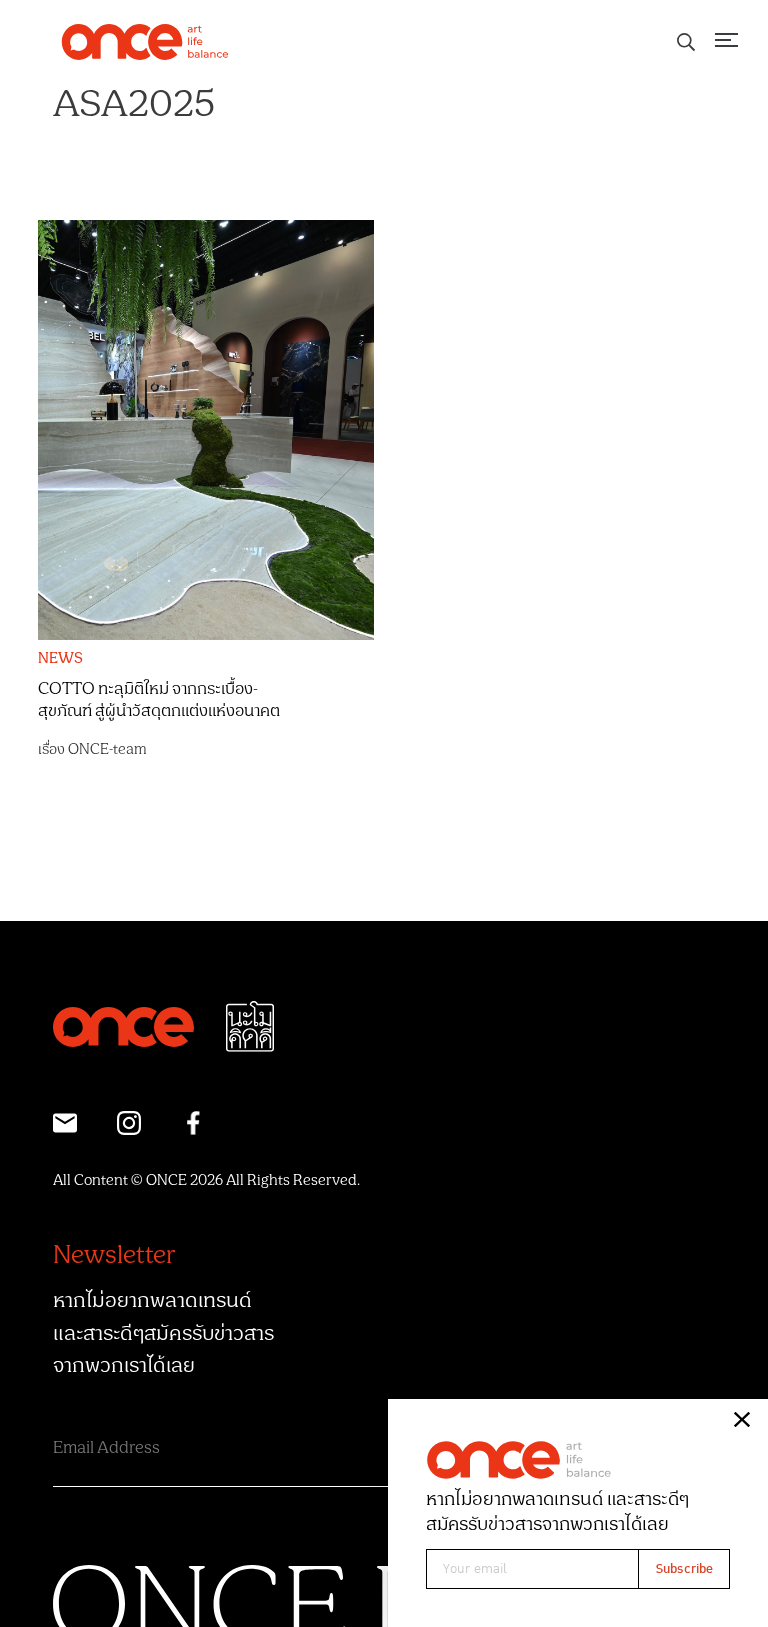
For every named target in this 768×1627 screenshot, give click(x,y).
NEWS (60, 659)
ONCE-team (107, 749)
